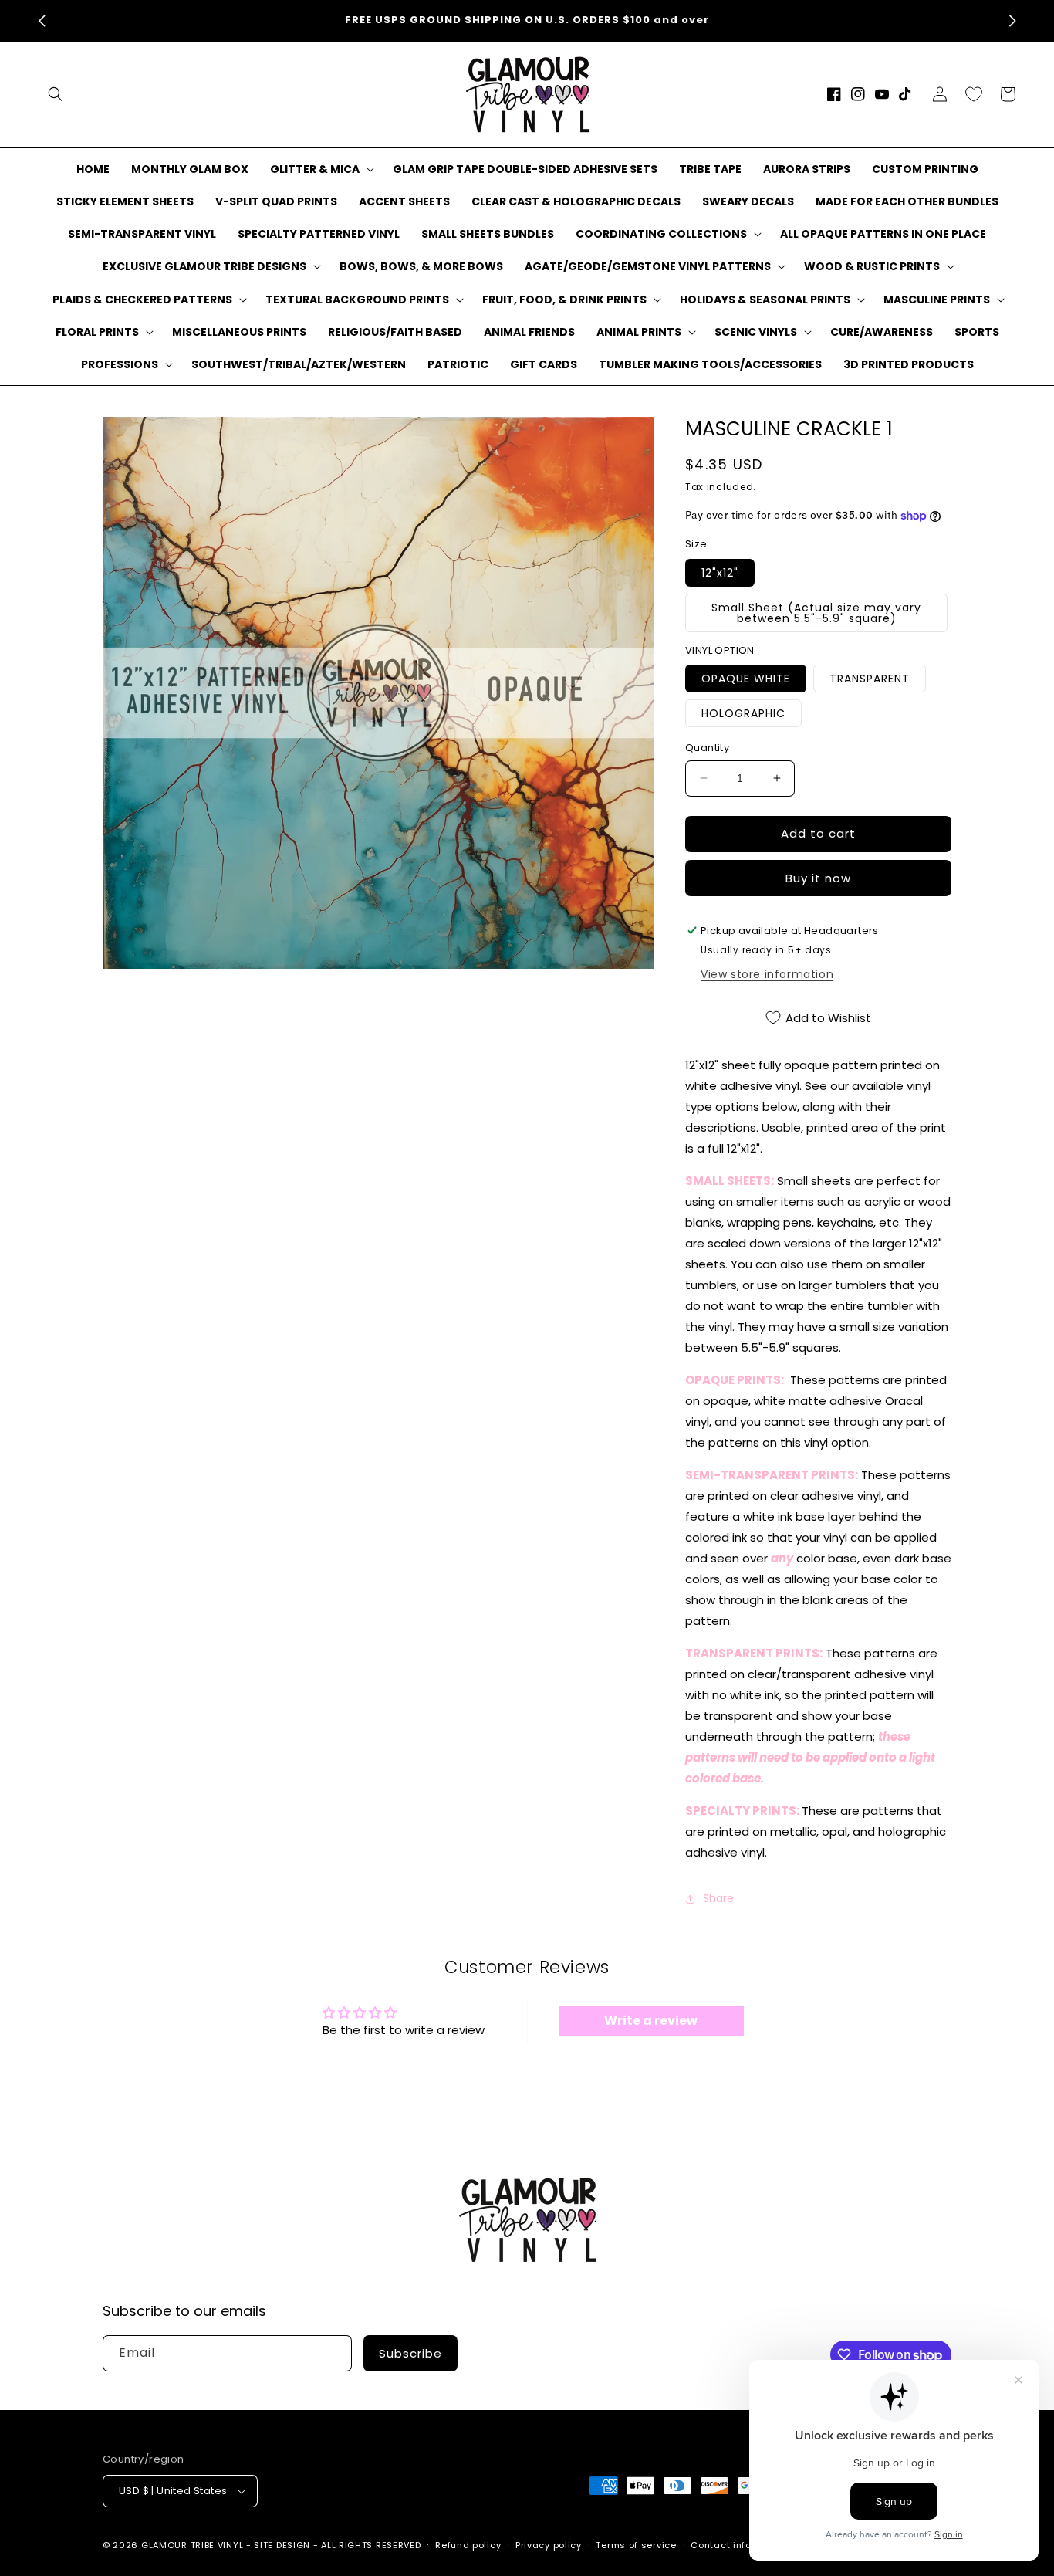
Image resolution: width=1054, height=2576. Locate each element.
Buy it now (818, 878)
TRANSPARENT (870, 679)
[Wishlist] (974, 94)
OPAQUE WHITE (746, 679)
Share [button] (718, 1898)
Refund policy (468, 2545)
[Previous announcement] (42, 21)
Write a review (651, 2021)
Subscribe (410, 2353)
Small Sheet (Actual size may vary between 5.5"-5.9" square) (816, 613)
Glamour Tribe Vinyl (192, 2545)
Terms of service (636, 2545)
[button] (56, 94)
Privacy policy (549, 2545)
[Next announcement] (1012, 21)
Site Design (282, 2545)
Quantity (707, 748)
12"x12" (720, 573)
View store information (767, 974)
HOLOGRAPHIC (743, 713)
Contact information (740, 2545)
